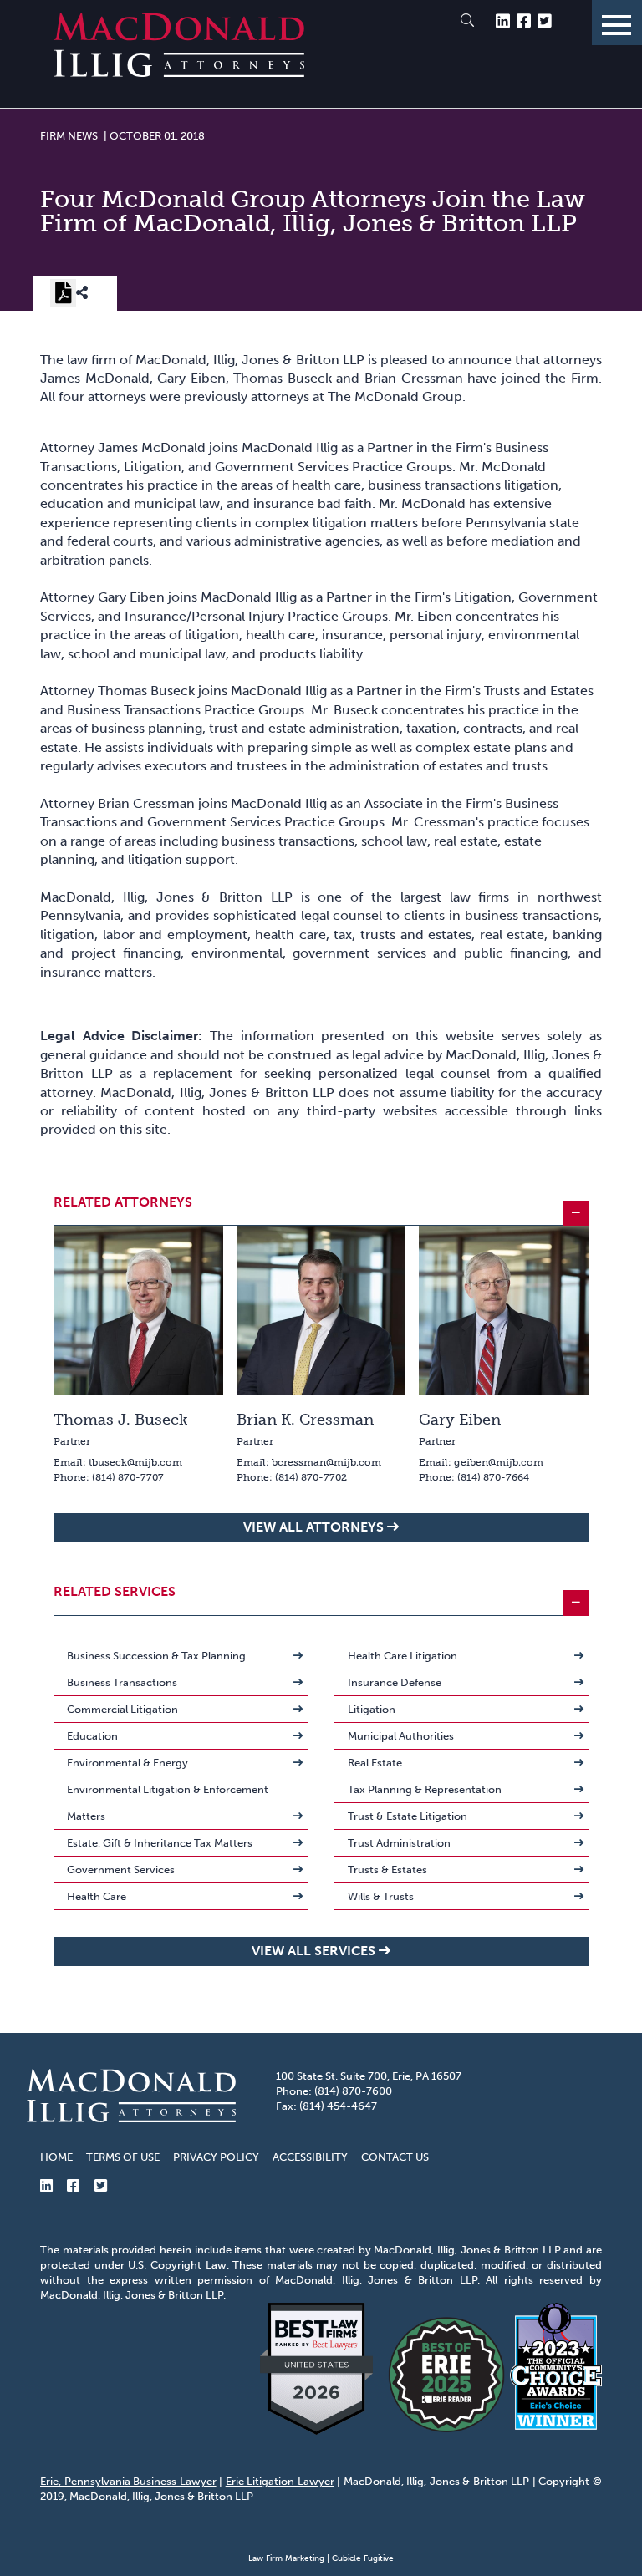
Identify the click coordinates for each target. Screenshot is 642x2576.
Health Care (97, 1896)
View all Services (313, 1951)
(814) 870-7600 (353, 2091)
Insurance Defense (395, 1682)
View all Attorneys (313, 1527)
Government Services (121, 1870)
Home (56, 2157)
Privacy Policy (216, 2157)
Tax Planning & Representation (425, 1789)
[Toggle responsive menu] (617, 23)
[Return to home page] (179, 72)
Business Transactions (122, 1682)
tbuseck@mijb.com (135, 1462)
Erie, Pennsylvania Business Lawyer (128, 2481)
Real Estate (375, 1763)
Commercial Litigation (122, 1709)
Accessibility (310, 2157)
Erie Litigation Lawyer (280, 2481)
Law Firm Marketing (286, 2558)
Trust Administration (399, 1843)
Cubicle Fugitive (363, 2558)
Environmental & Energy (127, 1763)
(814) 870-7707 (128, 1477)
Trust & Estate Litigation (408, 1816)
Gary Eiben (460, 1420)
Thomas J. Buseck (121, 1420)
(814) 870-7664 (493, 1477)
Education (92, 1736)
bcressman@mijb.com (326, 1462)
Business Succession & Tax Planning (156, 1656)
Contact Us (395, 2157)
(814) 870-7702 (311, 1477)
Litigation (372, 1709)
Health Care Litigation (403, 1656)
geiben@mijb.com (499, 1462)
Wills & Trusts (381, 1896)
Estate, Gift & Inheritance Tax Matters (160, 1843)
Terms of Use (123, 2157)
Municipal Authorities (401, 1736)
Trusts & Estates (387, 1870)
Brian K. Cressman (305, 1420)
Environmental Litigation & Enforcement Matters (168, 1803)
